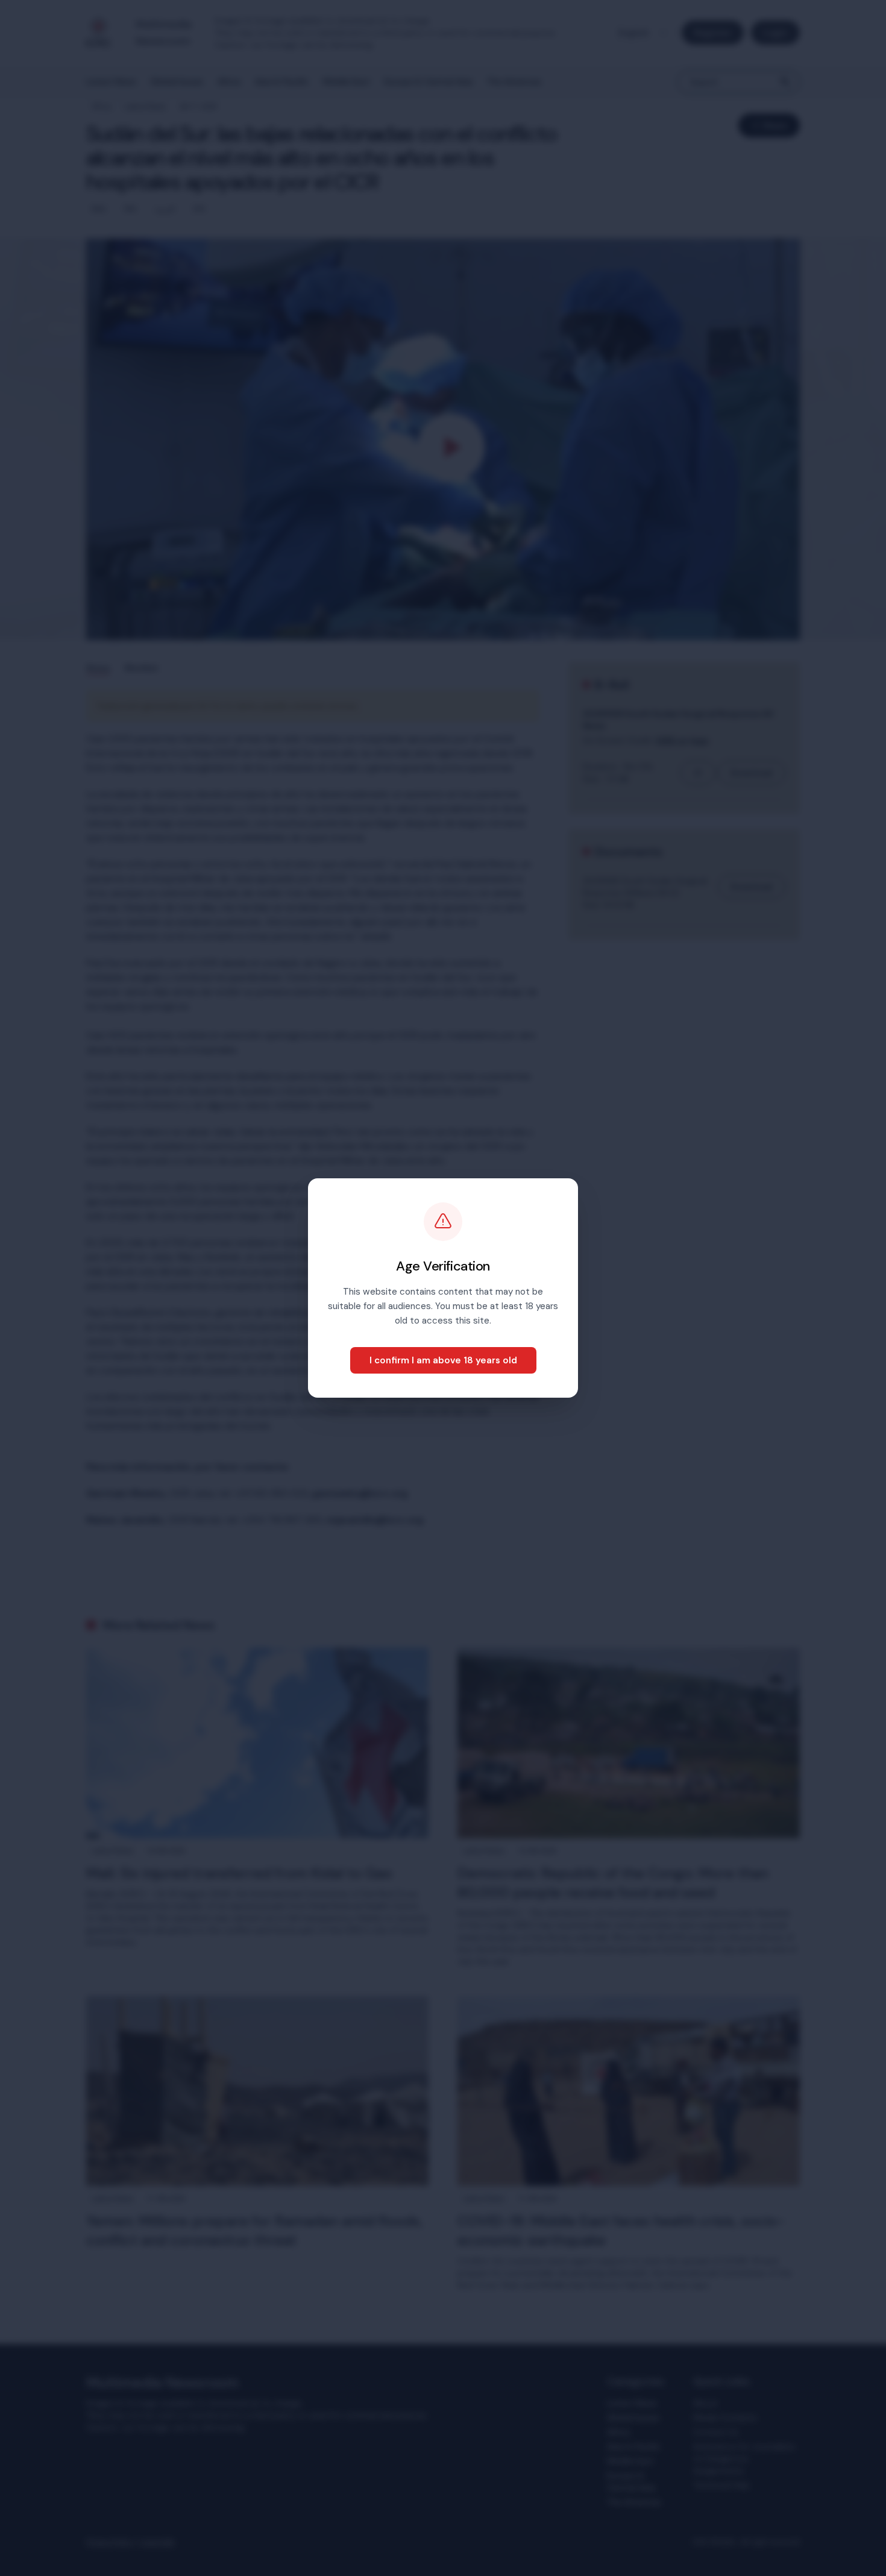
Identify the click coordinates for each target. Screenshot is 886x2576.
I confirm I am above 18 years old (443, 1360)
